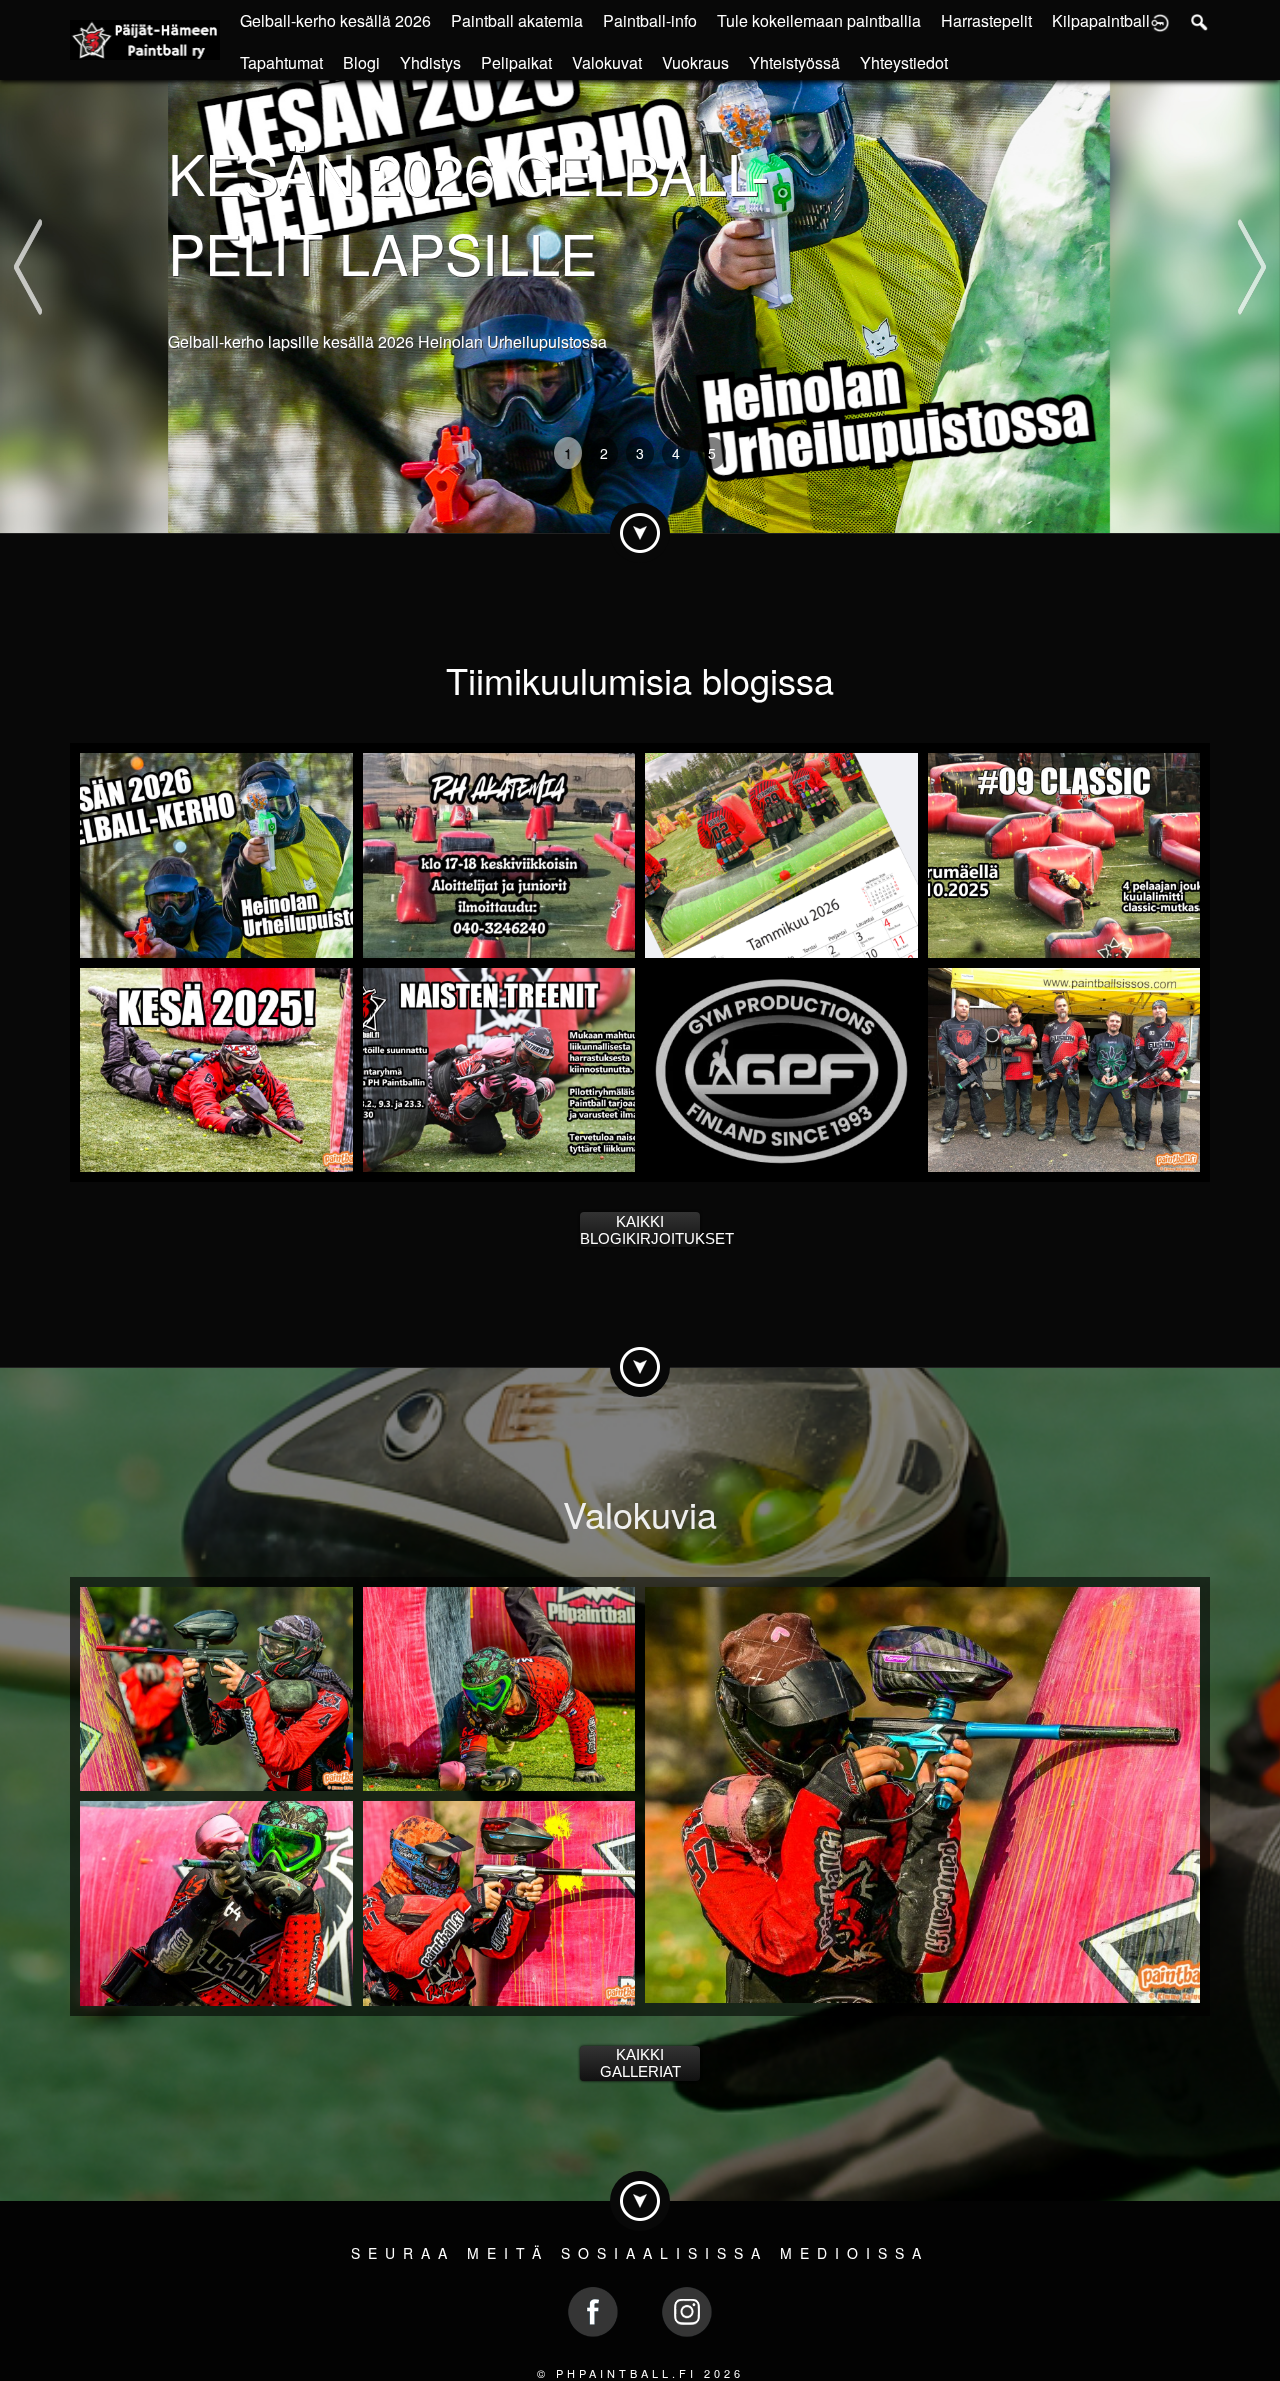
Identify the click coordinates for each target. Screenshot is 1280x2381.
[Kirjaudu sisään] (1160, 21)
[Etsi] (1200, 21)
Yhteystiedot (904, 62)
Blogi (361, 62)
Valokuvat (607, 62)
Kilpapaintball (1101, 20)
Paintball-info (650, 20)
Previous (28, 227)
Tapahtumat (281, 62)
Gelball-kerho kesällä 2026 (335, 20)
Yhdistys (430, 62)
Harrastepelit (986, 20)
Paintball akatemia (517, 20)
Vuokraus (695, 62)
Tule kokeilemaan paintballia (819, 20)
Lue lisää (207, 404)
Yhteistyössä (794, 62)
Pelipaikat (516, 62)
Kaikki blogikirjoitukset (640, 1230)
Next (1251, 227)
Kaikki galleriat (640, 2063)
